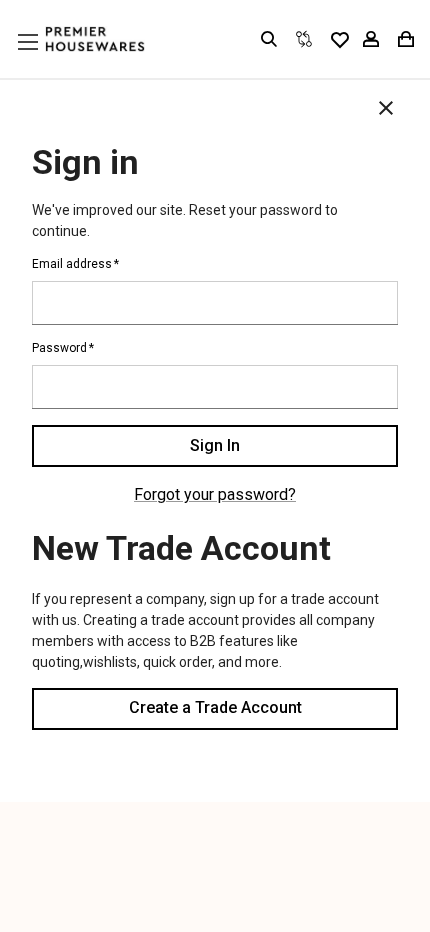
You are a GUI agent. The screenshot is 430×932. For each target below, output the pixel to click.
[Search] (269, 39)
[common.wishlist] (339, 39)
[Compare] (304, 39)
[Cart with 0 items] (404, 39)
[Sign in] (371, 39)
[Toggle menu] (47, 61)
